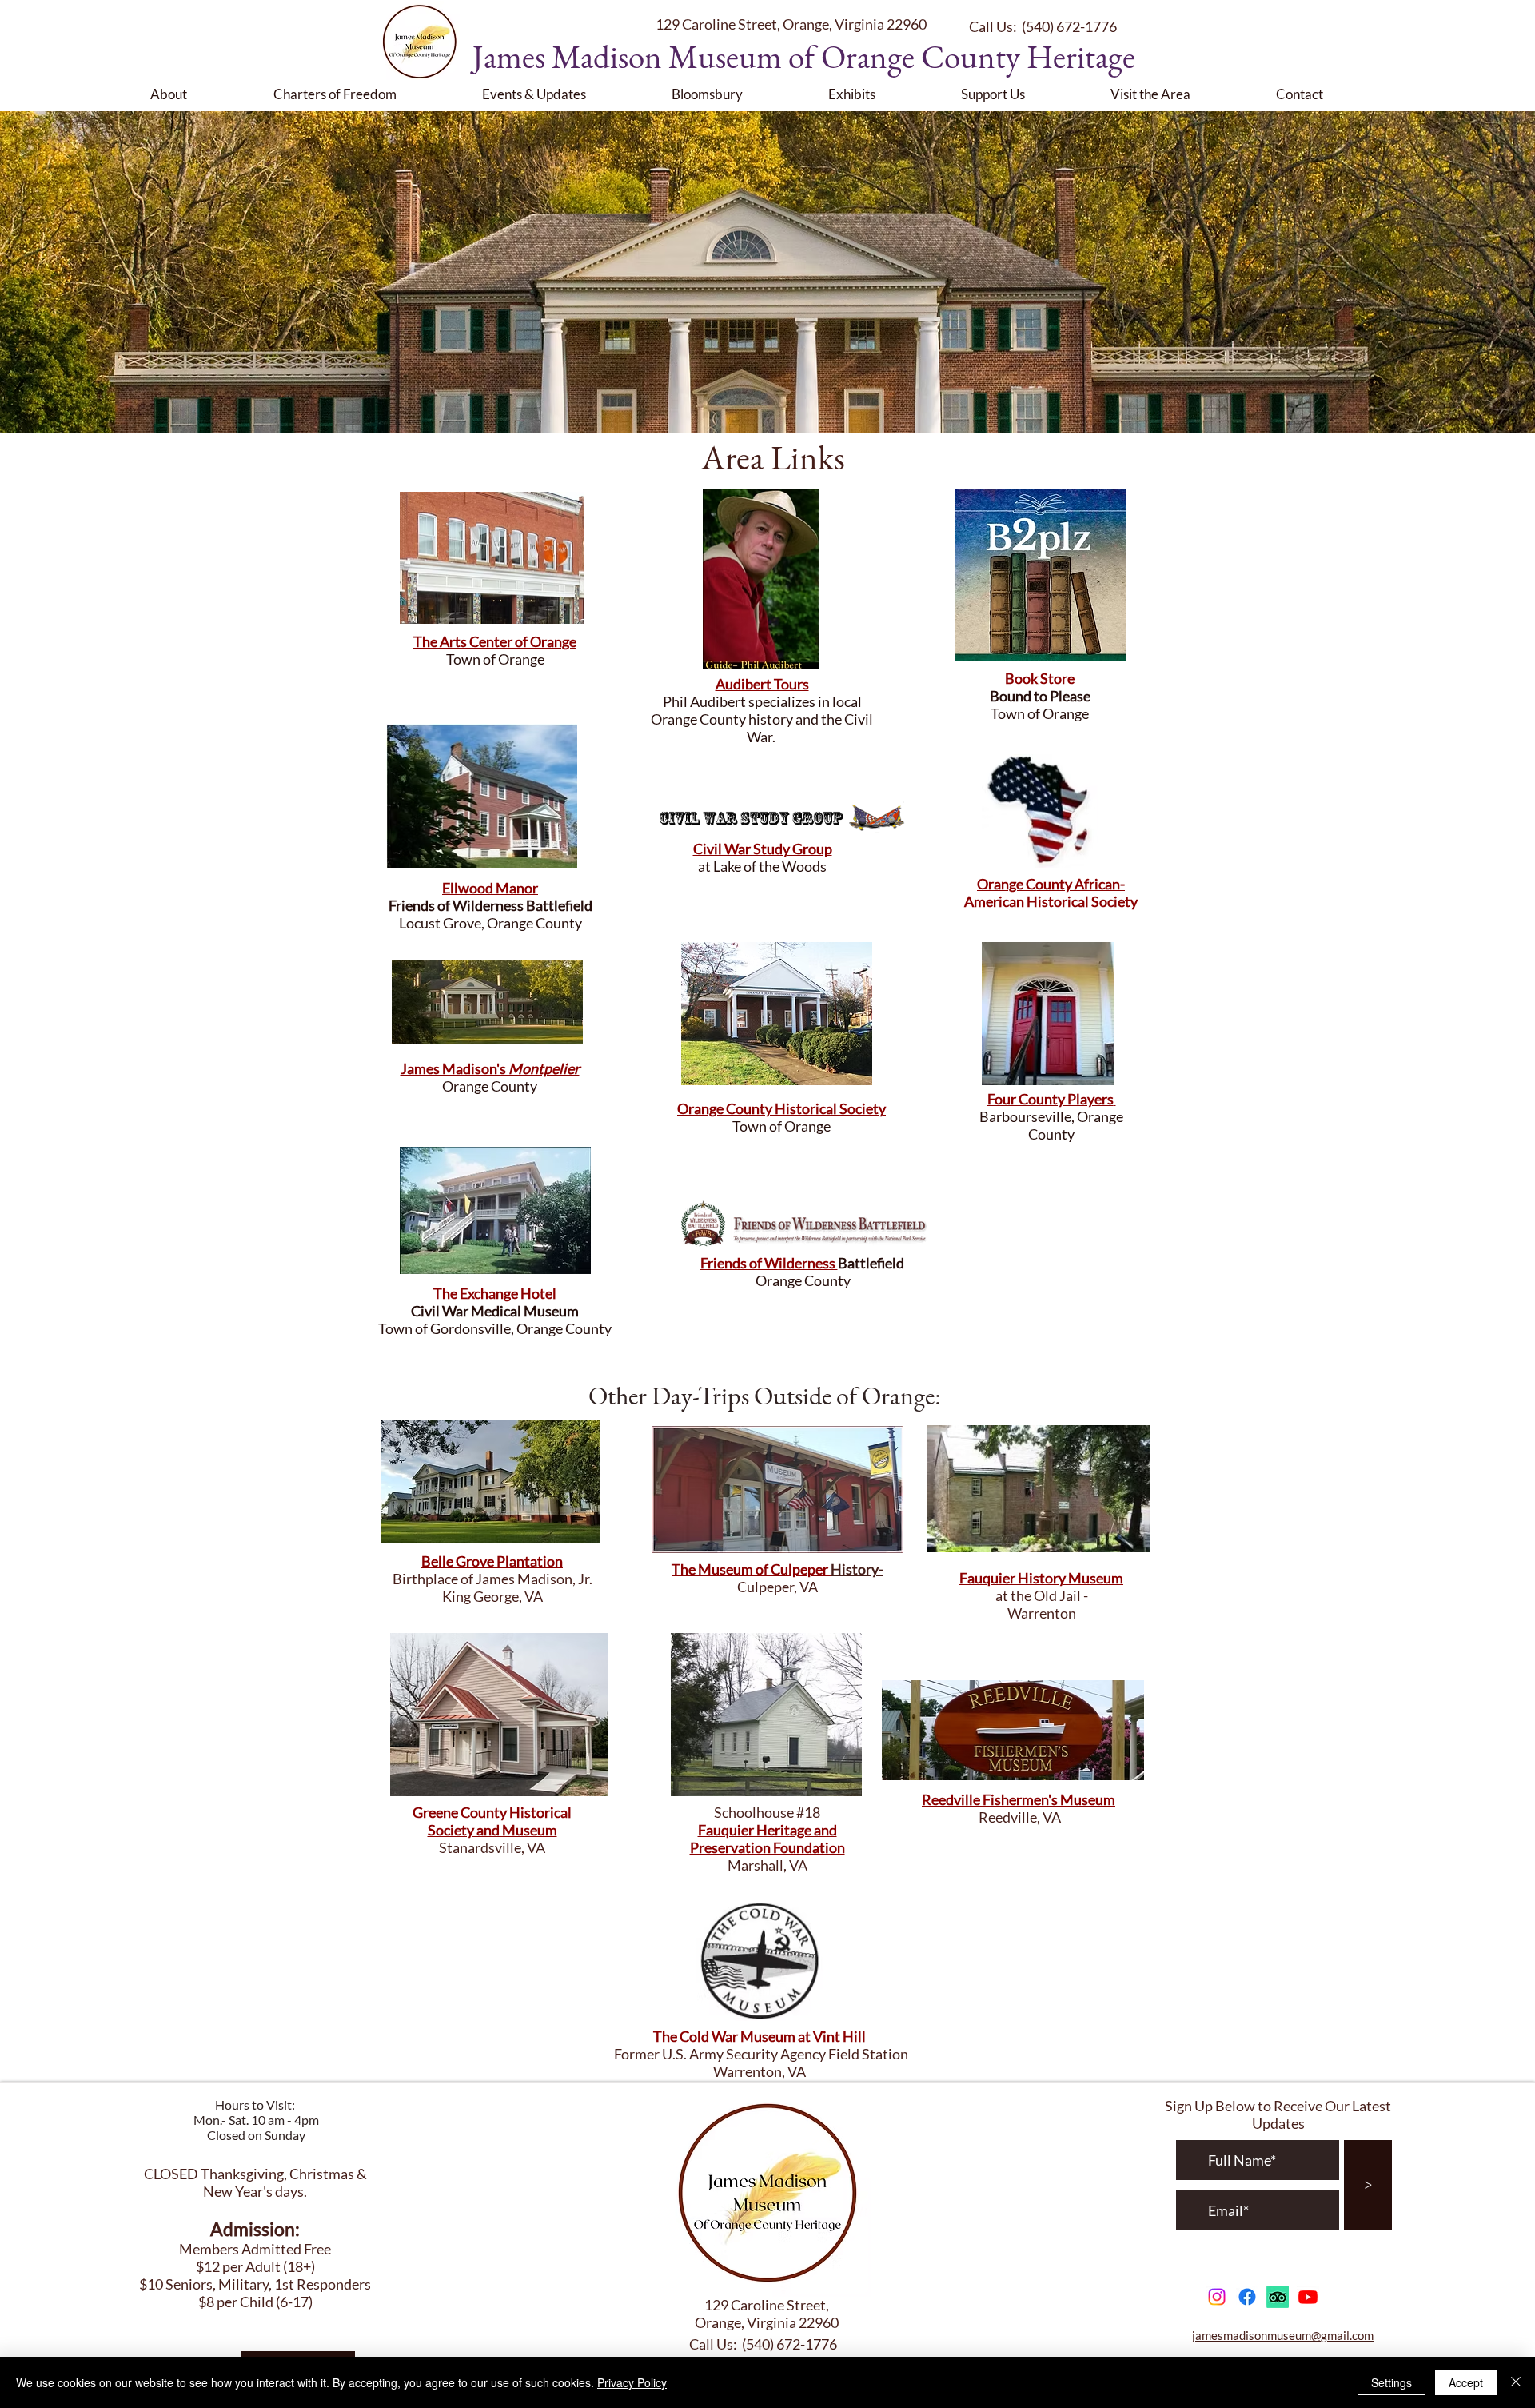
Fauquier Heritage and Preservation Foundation (767, 1839)
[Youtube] (1308, 2297)
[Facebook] (1247, 2297)
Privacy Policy (632, 2382)
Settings (1391, 2382)
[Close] (1516, 2382)
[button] (200, 94)
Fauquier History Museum (1041, 1578)
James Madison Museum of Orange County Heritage (804, 56)
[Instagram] (1217, 2297)
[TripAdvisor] (1278, 2297)
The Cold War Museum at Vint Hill (760, 2036)
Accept (1466, 2382)
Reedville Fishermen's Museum (1019, 1799)
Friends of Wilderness (769, 1263)
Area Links (773, 457)
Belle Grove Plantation (492, 1561)
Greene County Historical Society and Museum (492, 1821)
